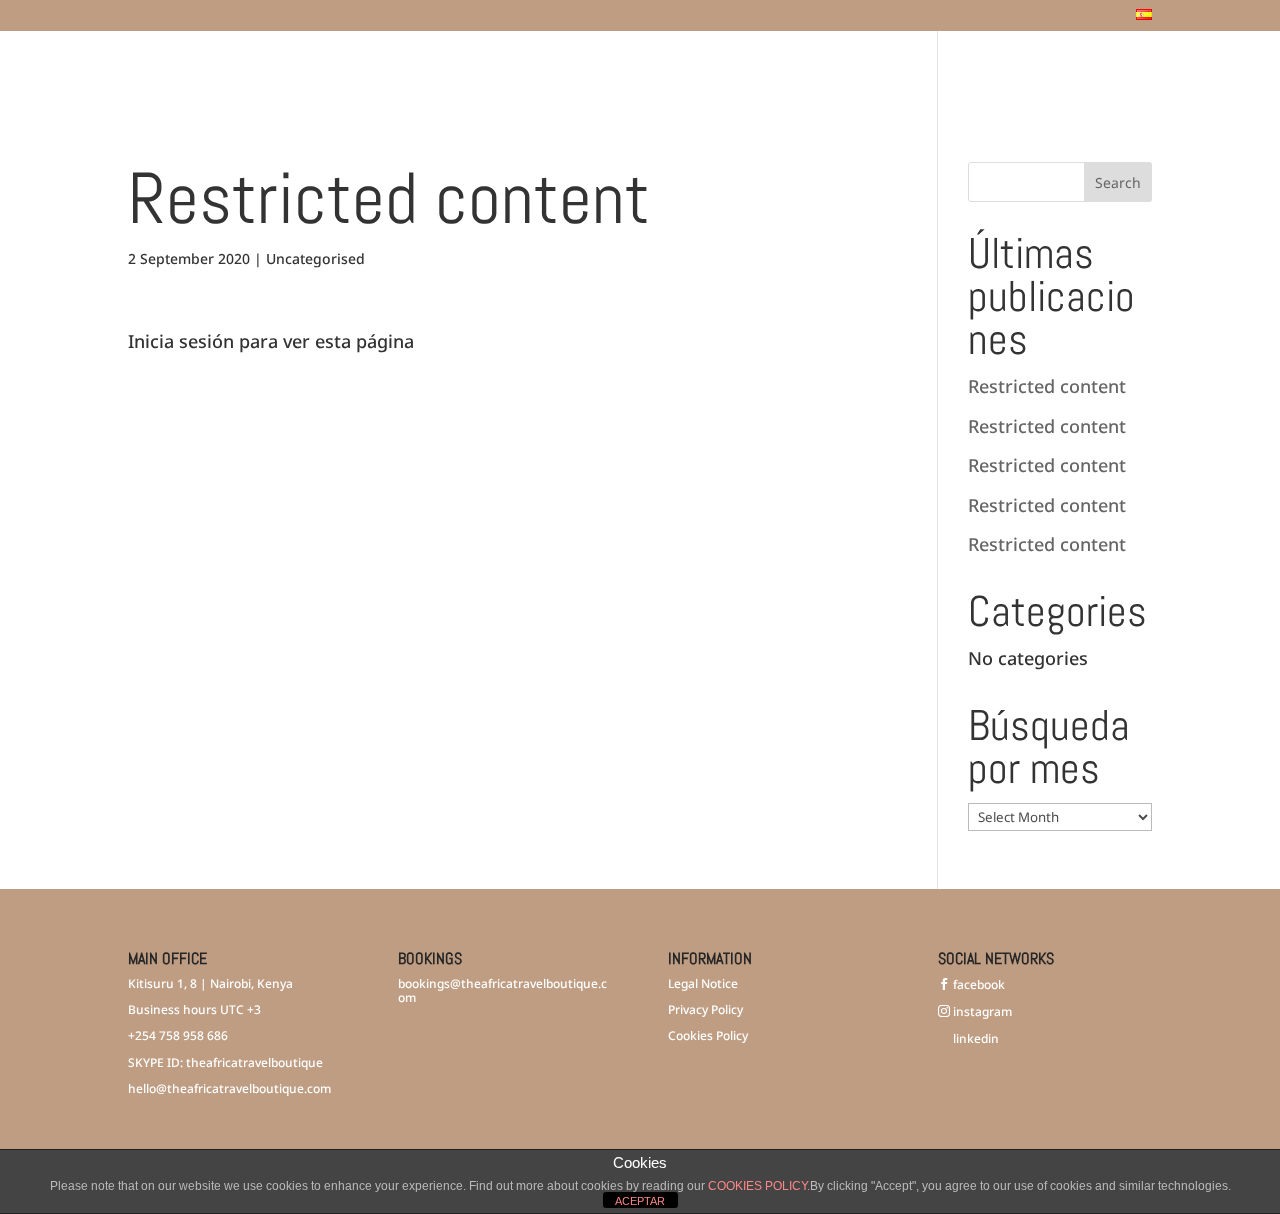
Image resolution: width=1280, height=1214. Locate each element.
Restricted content (1047, 386)
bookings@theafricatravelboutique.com (502, 990)
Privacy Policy (705, 1009)
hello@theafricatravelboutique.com (229, 1088)
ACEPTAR (640, 1201)
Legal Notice (703, 983)
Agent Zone (1073, 69)
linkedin (974, 1038)
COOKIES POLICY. (759, 1186)
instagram (981, 1011)
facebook (977, 984)
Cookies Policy (708, 1035)
